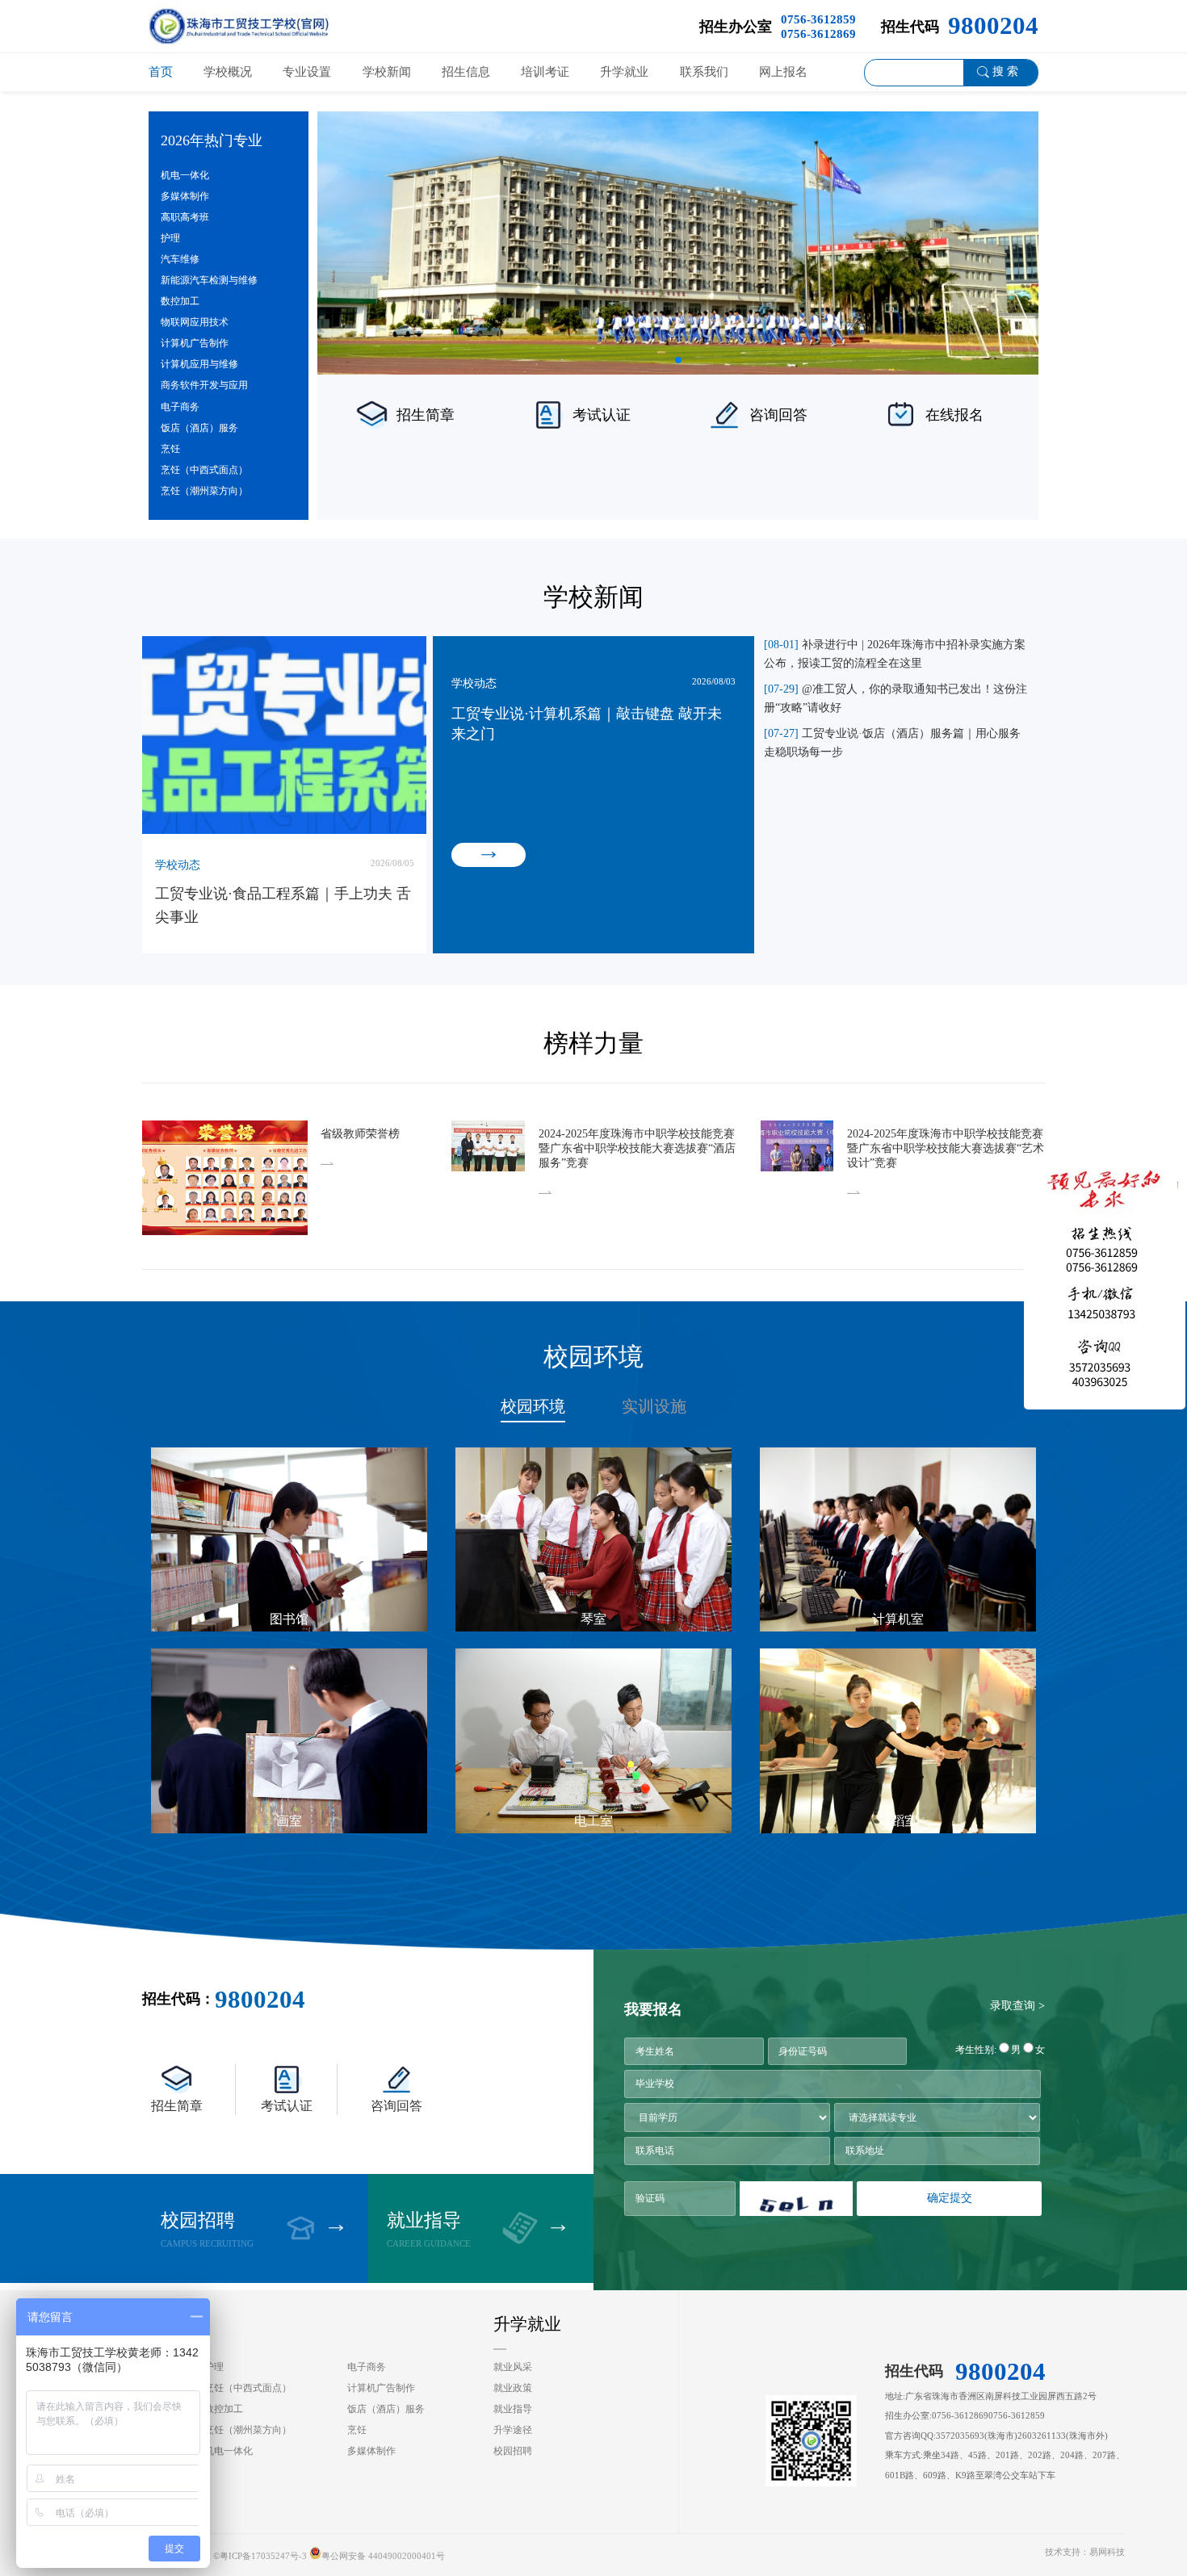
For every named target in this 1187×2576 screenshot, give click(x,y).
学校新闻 (387, 71)
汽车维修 (180, 259)
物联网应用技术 (195, 322)
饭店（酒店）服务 (199, 428)
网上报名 (783, 71)
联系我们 (704, 71)
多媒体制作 (185, 196)
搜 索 (1005, 71)
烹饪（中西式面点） (204, 470)
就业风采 (513, 2367)
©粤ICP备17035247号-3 (260, 2556)
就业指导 (513, 2409)
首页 (161, 71)
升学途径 (513, 2430)
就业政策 (513, 2388)
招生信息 (466, 71)
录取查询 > (1017, 2006)
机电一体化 (185, 175)
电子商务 (180, 407)
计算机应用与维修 (199, 364)
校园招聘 (513, 2451)
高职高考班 (185, 217)
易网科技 (1107, 2552)
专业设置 (307, 71)
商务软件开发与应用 (204, 385)
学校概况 (228, 71)
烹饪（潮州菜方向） (204, 491)
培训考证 (545, 71)
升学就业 (624, 71)
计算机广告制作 (195, 343)
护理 (170, 238)
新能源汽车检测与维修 (209, 280)
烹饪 (170, 449)
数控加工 (180, 301)
